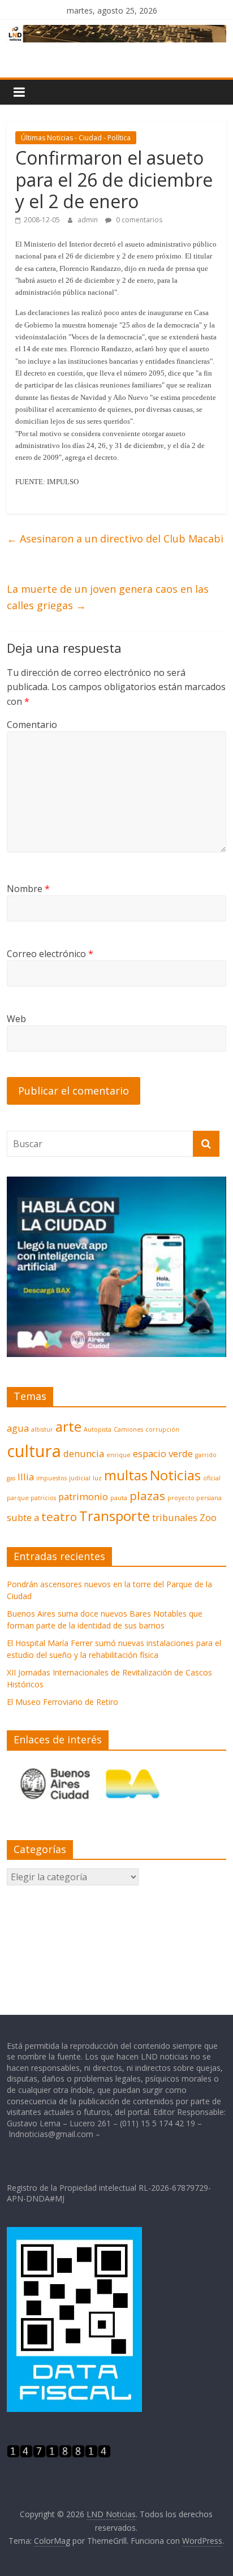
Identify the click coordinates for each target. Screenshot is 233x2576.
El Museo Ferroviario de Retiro (62, 1702)
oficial (212, 1478)
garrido (206, 1455)
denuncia (84, 1453)
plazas (147, 1496)
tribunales (175, 1517)
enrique (118, 1455)
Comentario (32, 725)
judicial (80, 1478)
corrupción (162, 1429)
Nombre (28, 889)
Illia (26, 1477)
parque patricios (31, 1498)
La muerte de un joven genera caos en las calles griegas (108, 597)
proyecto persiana (195, 1498)
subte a (23, 1517)
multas (126, 1475)
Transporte (115, 1516)
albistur (42, 1429)
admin (89, 220)
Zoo (208, 1517)
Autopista (98, 1429)
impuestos (51, 1478)
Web (16, 1019)
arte (68, 1426)
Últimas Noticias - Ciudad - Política (76, 138)
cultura (34, 1451)
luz (97, 1478)
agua (18, 1428)
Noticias (175, 1475)
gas (11, 1478)
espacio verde (163, 1453)
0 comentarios (138, 220)
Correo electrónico (50, 954)
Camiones (128, 1429)
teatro (59, 1517)
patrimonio (83, 1496)
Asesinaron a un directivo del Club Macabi (115, 539)
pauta (119, 1498)
